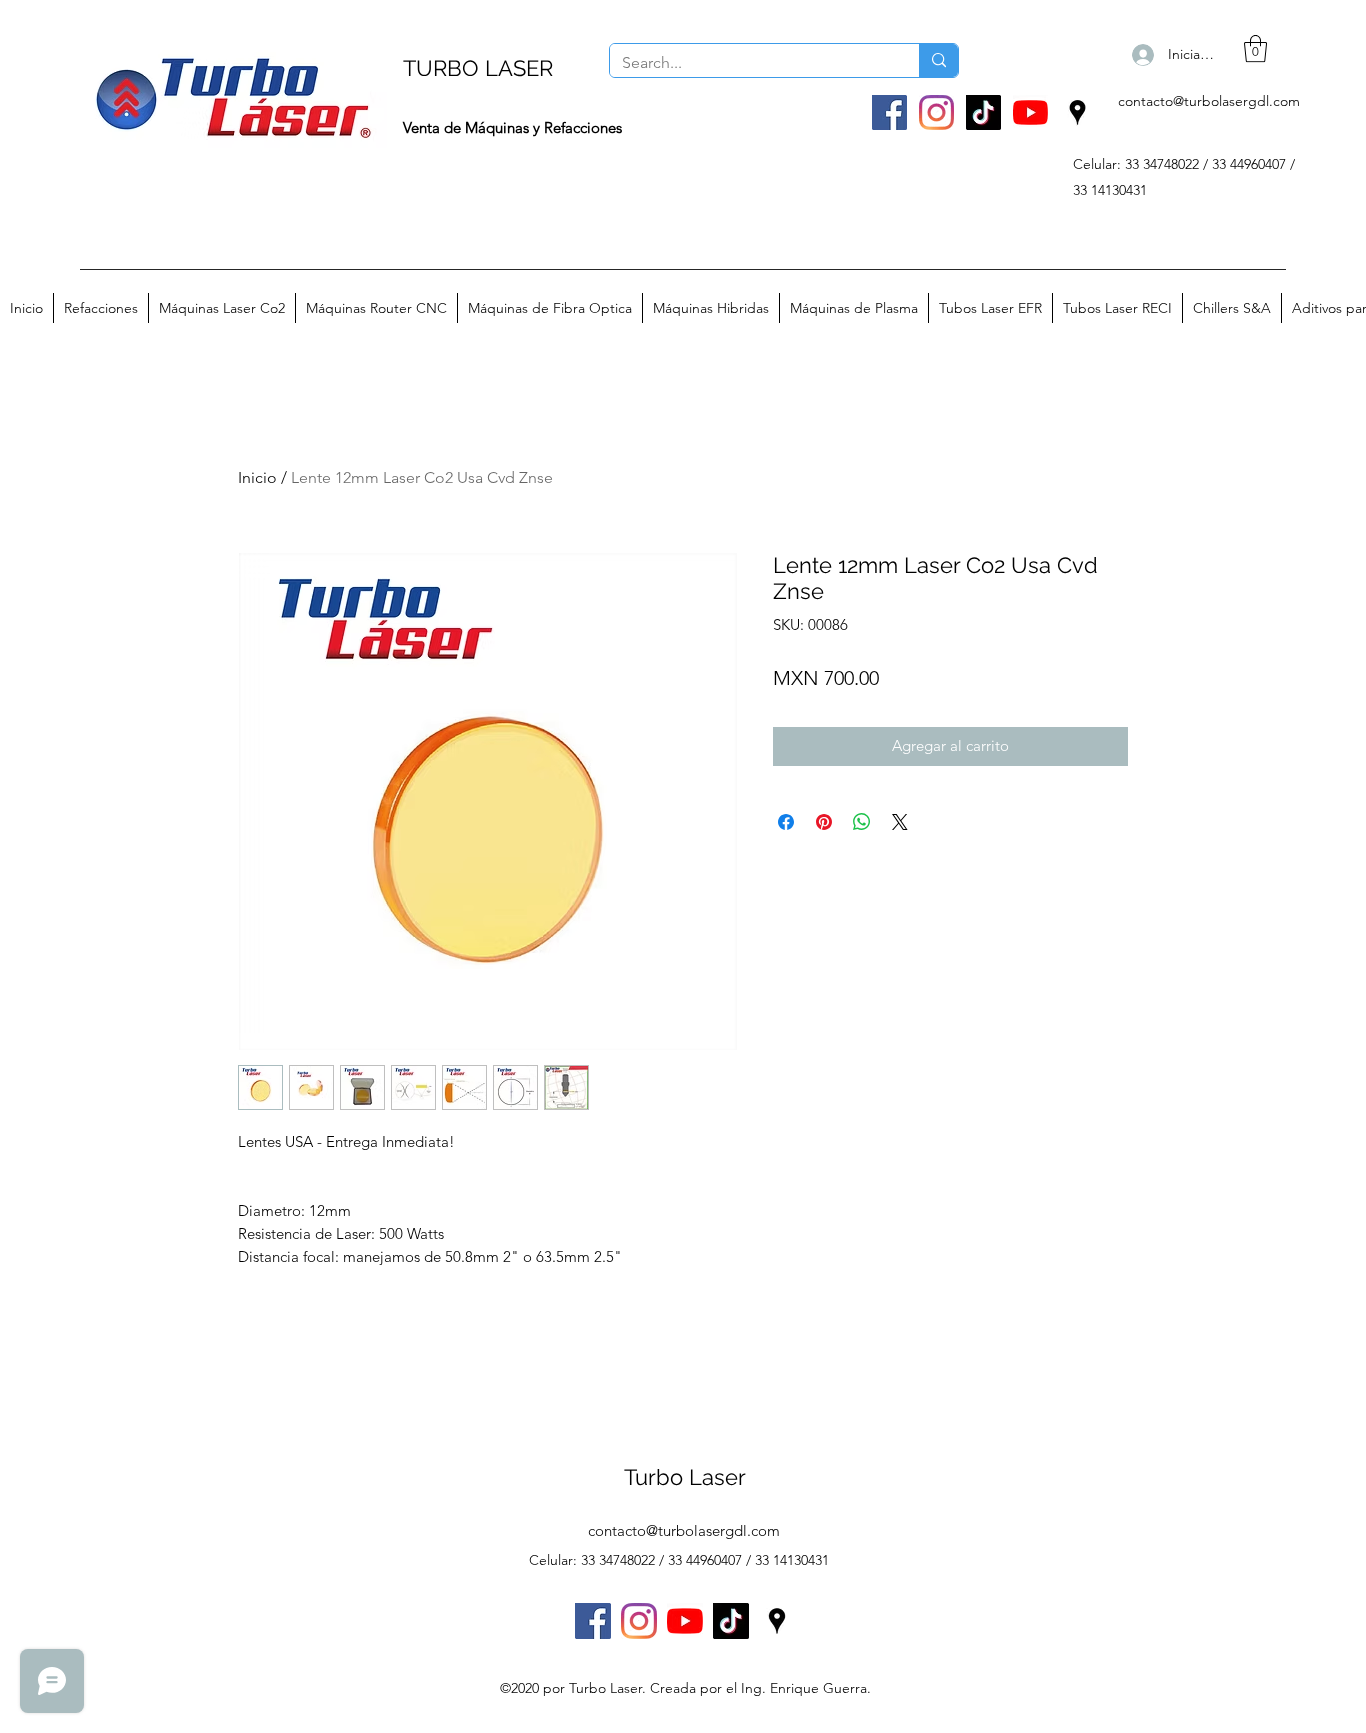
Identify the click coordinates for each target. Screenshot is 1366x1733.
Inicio (257, 477)
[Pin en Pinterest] (824, 822)
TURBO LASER (478, 68)
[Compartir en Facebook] (786, 822)
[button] (1255, 48)
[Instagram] (936, 112)
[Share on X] (900, 822)
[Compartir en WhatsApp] (862, 822)
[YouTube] (1030, 112)
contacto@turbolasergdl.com (1209, 101)
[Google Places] (1077, 112)
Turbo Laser (685, 1477)
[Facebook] (889, 112)
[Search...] (938, 60)
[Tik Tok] (983, 112)
